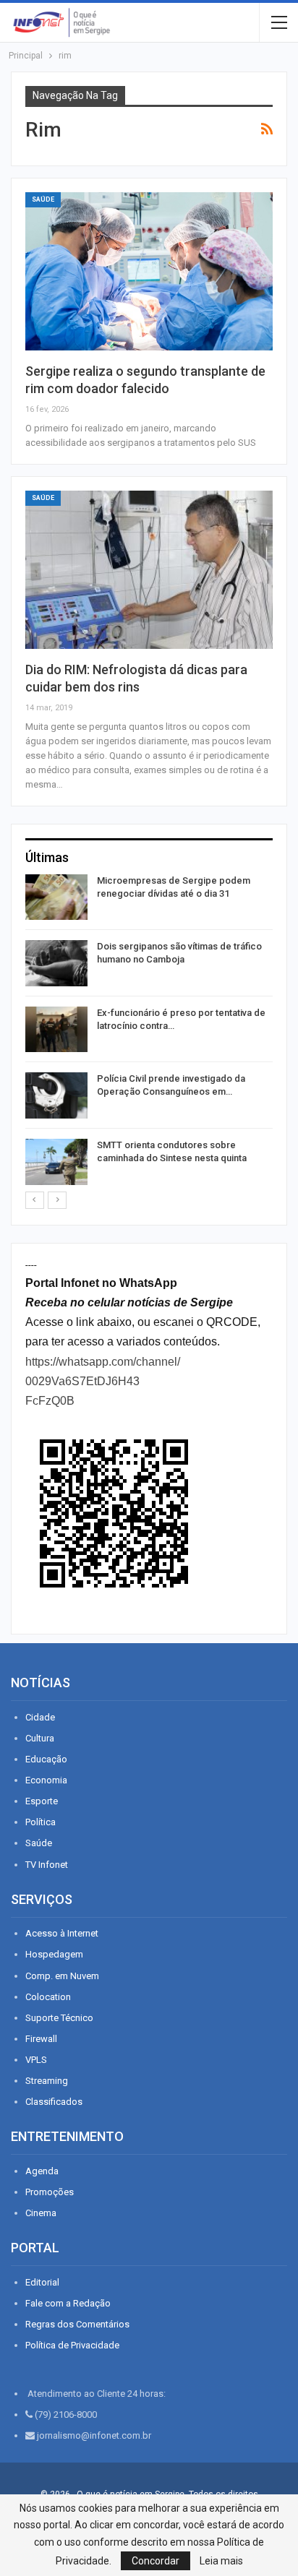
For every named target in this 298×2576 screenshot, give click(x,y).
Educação (46, 1759)
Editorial (42, 2282)
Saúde (43, 199)
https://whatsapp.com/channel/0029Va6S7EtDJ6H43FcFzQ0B (103, 1381)
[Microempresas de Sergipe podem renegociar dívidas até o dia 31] (56, 897)
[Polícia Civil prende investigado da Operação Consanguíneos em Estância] (56, 1095)
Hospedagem (54, 1954)
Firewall (41, 2039)
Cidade (40, 1717)
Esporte (42, 1801)
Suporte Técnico (59, 2018)
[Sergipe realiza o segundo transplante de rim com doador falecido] (149, 271)
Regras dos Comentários (77, 2324)
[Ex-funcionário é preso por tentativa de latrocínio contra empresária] (56, 1030)
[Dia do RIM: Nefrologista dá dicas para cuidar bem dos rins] (149, 570)
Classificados (54, 2102)
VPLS (36, 2060)
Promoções (50, 2192)
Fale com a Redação (68, 2303)
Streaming (47, 2081)
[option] (149, 1032)
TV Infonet (47, 1865)
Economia (46, 1780)
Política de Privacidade (72, 2345)
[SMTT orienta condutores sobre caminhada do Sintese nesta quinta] (56, 1162)
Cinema (41, 2213)
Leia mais (221, 2561)
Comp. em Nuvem (62, 1976)
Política (41, 1822)
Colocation (48, 1997)
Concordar (156, 2561)
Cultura (40, 1738)
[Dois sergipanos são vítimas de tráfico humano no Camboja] (56, 963)
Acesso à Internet (62, 1933)
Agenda (42, 2171)
